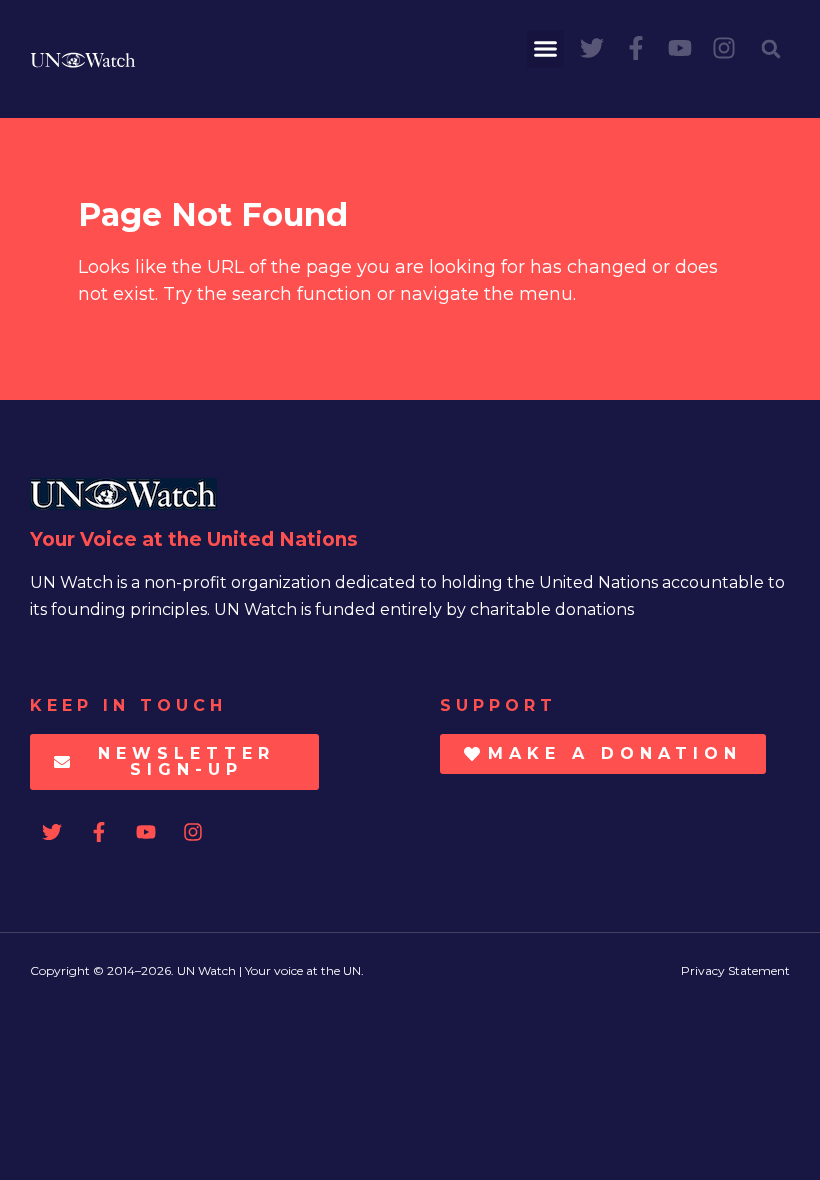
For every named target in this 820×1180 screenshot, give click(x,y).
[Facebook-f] (636, 48)
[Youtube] (680, 48)
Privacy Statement (735, 970)
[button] (546, 49)
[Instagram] (724, 48)
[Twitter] (592, 48)
